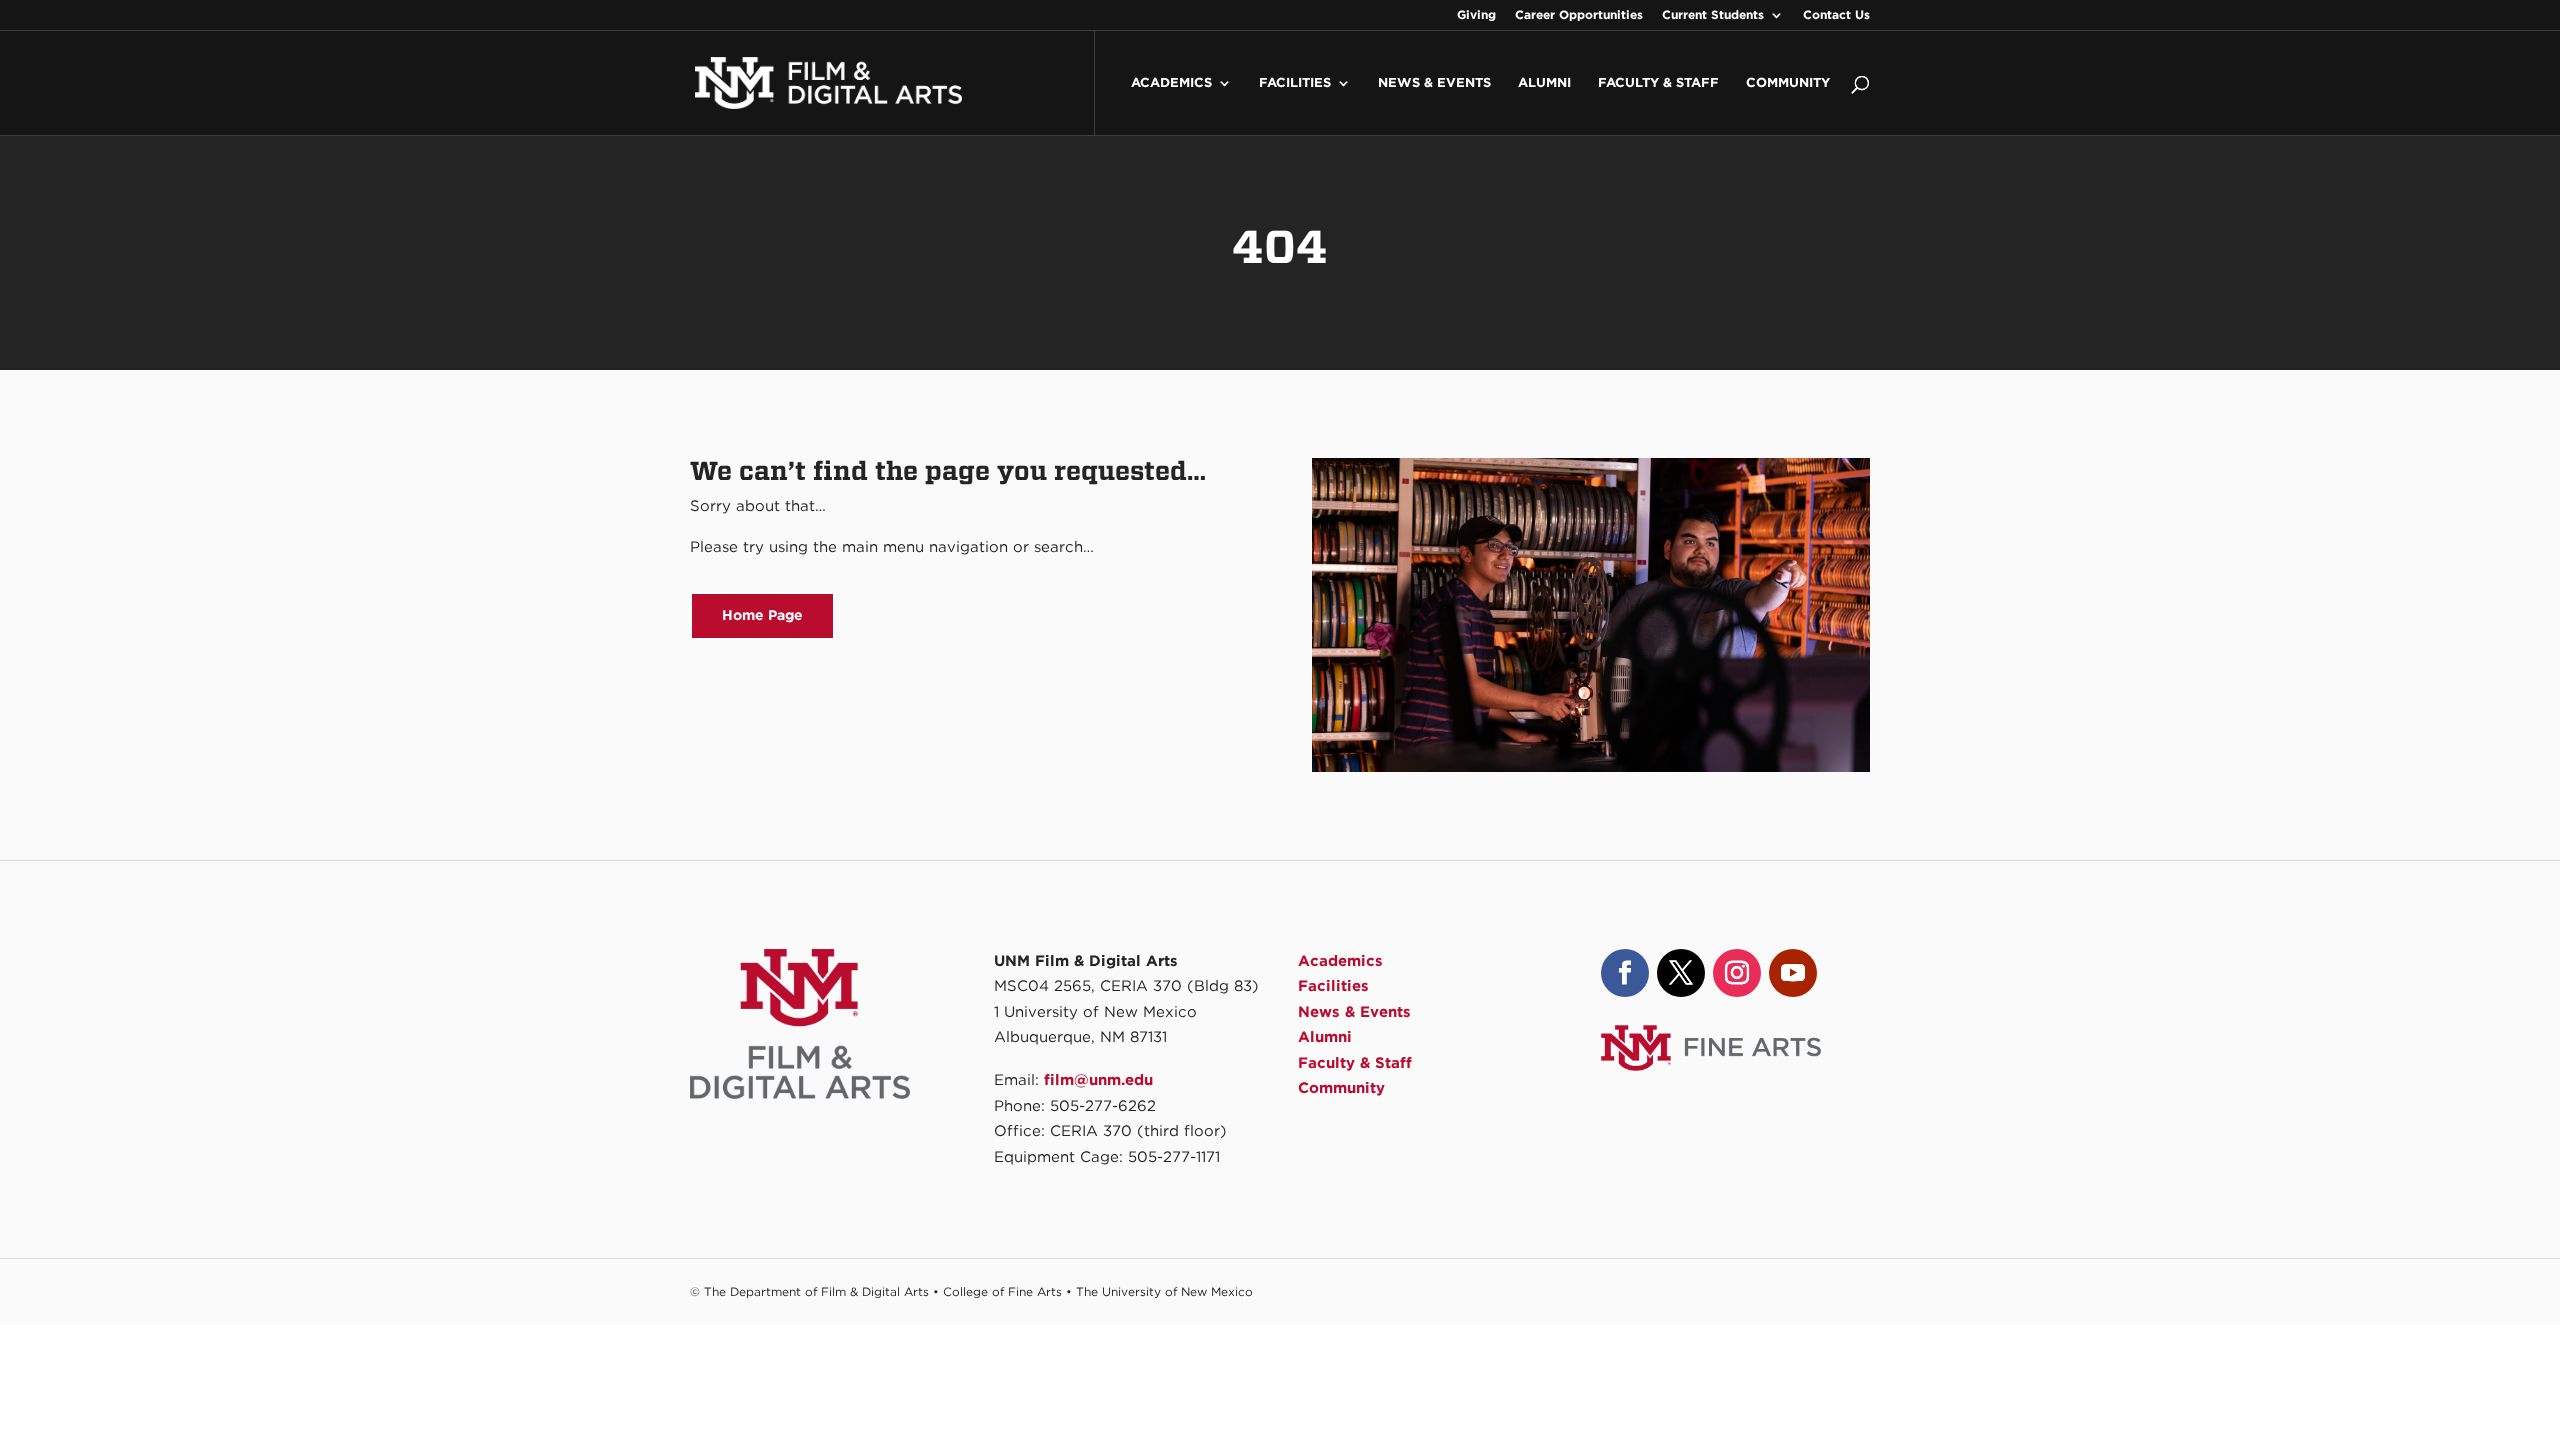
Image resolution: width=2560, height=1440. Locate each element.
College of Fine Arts (1002, 1291)
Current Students (1713, 15)
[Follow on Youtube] (1793, 973)
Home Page (762, 615)
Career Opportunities (1579, 15)
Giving (1476, 15)
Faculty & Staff (1658, 83)
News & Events (1434, 83)
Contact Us (1836, 15)
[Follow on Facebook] (1625, 973)
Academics (1171, 83)
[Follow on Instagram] (1737, 973)
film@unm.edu (1098, 1080)
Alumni (1544, 83)
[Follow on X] (1681, 973)
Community (1788, 83)
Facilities (1295, 83)
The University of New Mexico (1164, 1291)
